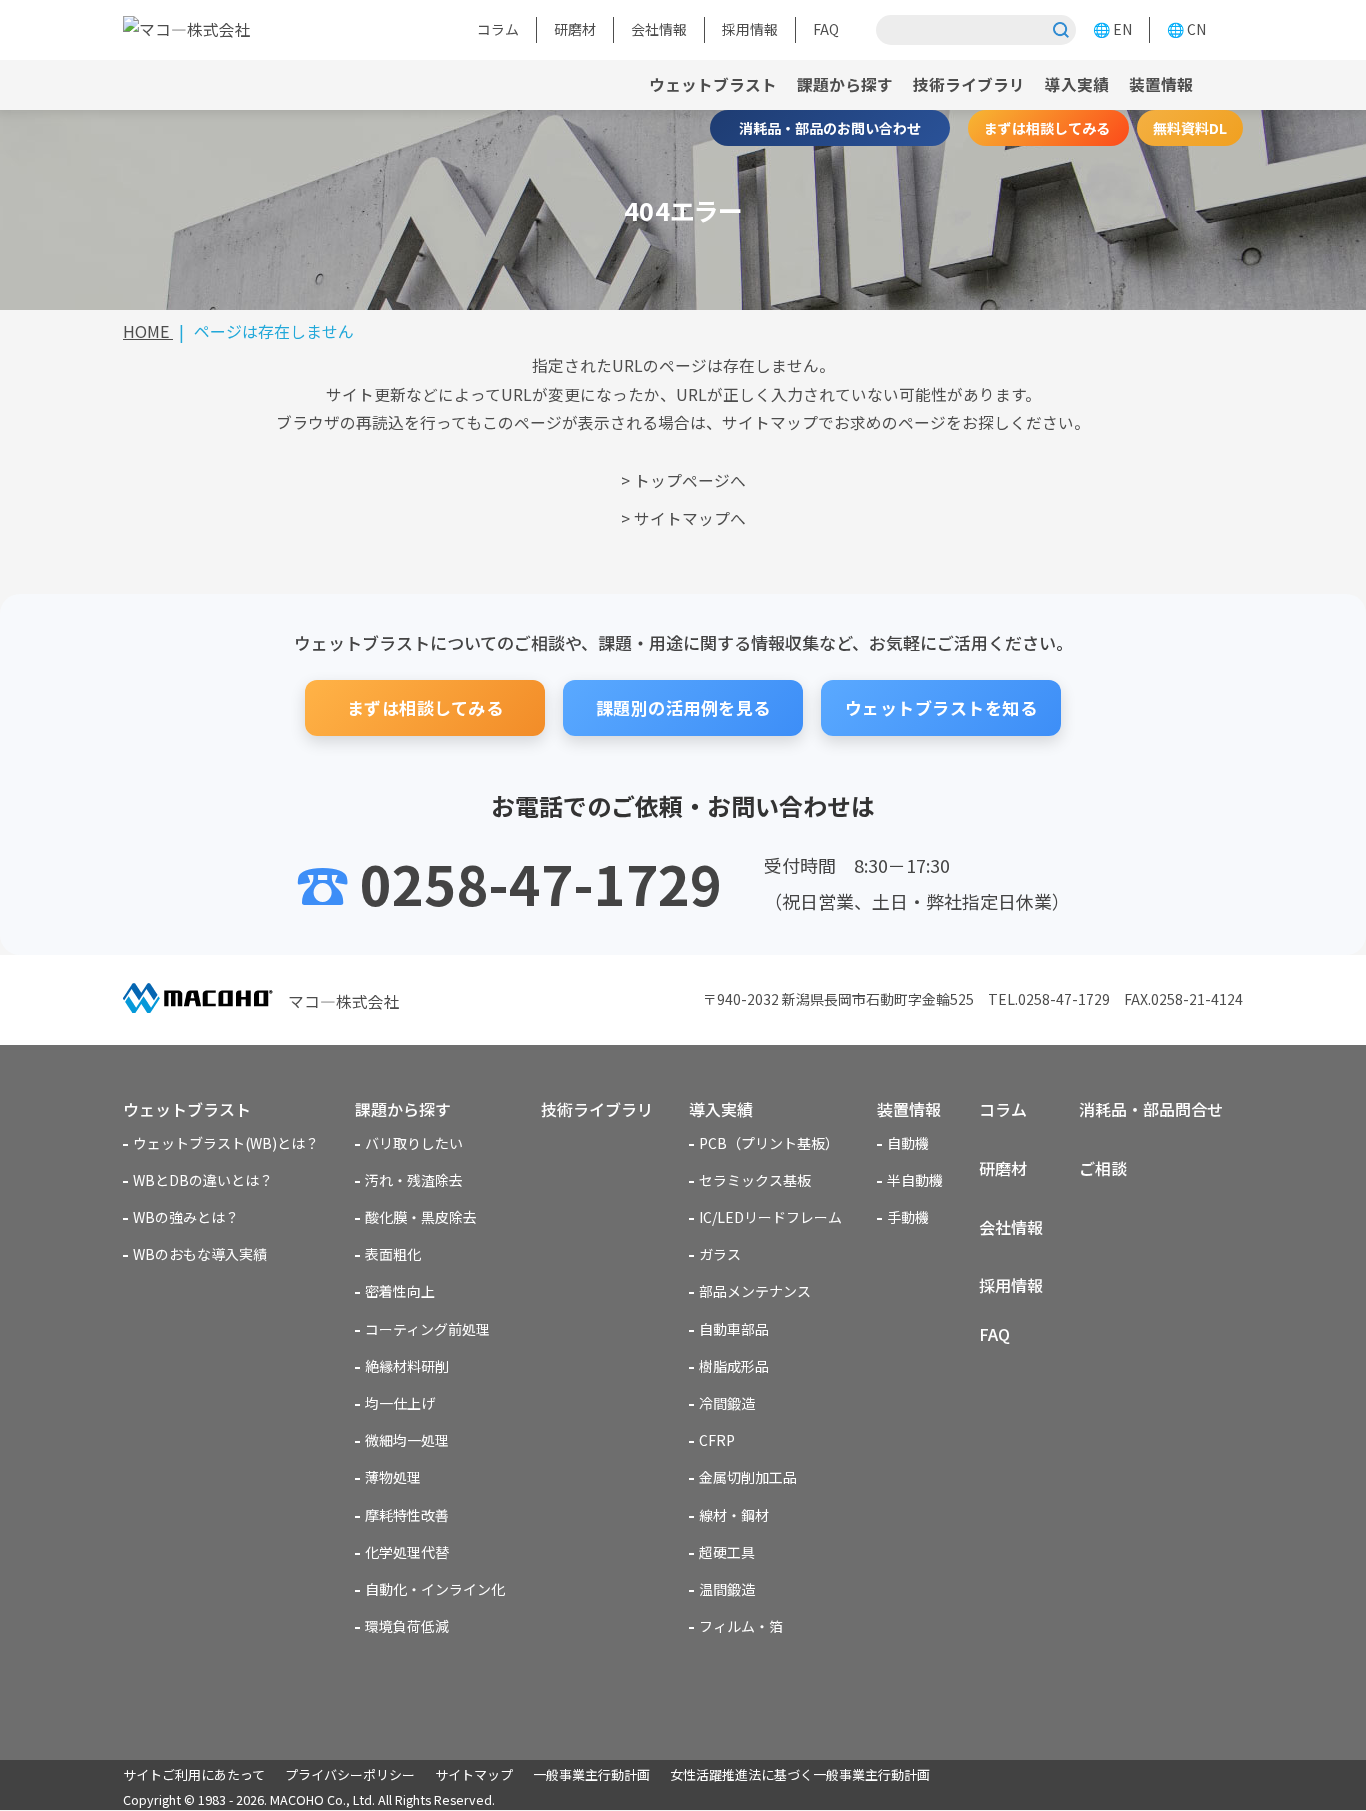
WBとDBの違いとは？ (203, 1180)
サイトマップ (474, 1774)
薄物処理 (393, 1477)
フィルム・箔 (741, 1626)
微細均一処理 (407, 1440)
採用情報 (750, 29)
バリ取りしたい (414, 1143)
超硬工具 (727, 1552)
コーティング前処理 (427, 1329)
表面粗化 (393, 1254)
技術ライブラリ (969, 84)
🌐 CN (1186, 29)
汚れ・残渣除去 (414, 1180)
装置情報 (909, 1109)
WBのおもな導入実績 (200, 1254)
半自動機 (915, 1180)
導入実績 (1077, 84)
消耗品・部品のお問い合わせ (830, 128)
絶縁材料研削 (407, 1366)
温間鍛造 (727, 1589)
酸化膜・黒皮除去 (421, 1217)
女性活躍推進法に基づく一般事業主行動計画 (800, 1774)
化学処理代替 (407, 1552)
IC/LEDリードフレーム (770, 1217)
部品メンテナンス (755, 1291)
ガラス (720, 1254)
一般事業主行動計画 (591, 1774)
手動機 (908, 1217)
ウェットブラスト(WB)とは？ (226, 1143)
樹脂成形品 (734, 1366)
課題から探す (845, 84)
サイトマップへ (690, 518)
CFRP (717, 1440)
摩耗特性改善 (407, 1515)
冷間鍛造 (727, 1403)
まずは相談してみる (1048, 128)
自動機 (908, 1143)
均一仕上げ (400, 1403)
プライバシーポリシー (350, 1774)
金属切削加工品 (748, 1477)
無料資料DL (1190, 128)
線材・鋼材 (734, 1515)
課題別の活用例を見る (683, 707)
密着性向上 (400, 1291)
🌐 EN (1112, 29)
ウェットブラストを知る (941, 707)
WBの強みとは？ (186, 1217)
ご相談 (1103, 1168)
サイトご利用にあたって (194, 1774)
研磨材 (575, 29)
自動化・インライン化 (435, 1589)
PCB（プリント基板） (769, 1143)
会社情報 (659, 29)
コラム (498, 29)
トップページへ (690, 480)
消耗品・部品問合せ (1151, 1109)
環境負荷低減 (407, 1626)
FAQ (826, 29)
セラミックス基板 (755, 1180)
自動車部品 (734, 1329)
